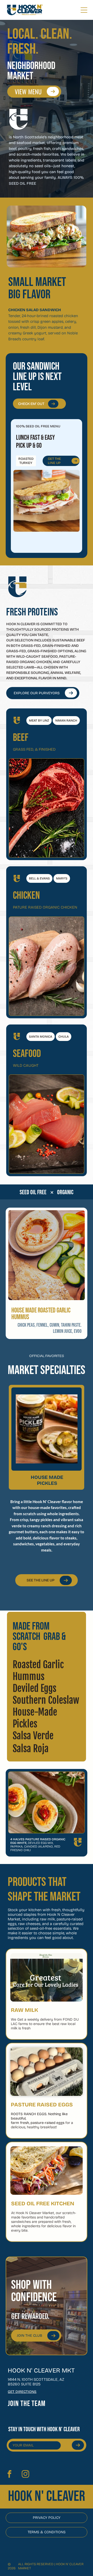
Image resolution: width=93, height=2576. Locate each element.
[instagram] (25, 2475)
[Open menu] (84, 10)
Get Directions (22, 2392)
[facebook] (9, 2475)
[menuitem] (35, 2404)
